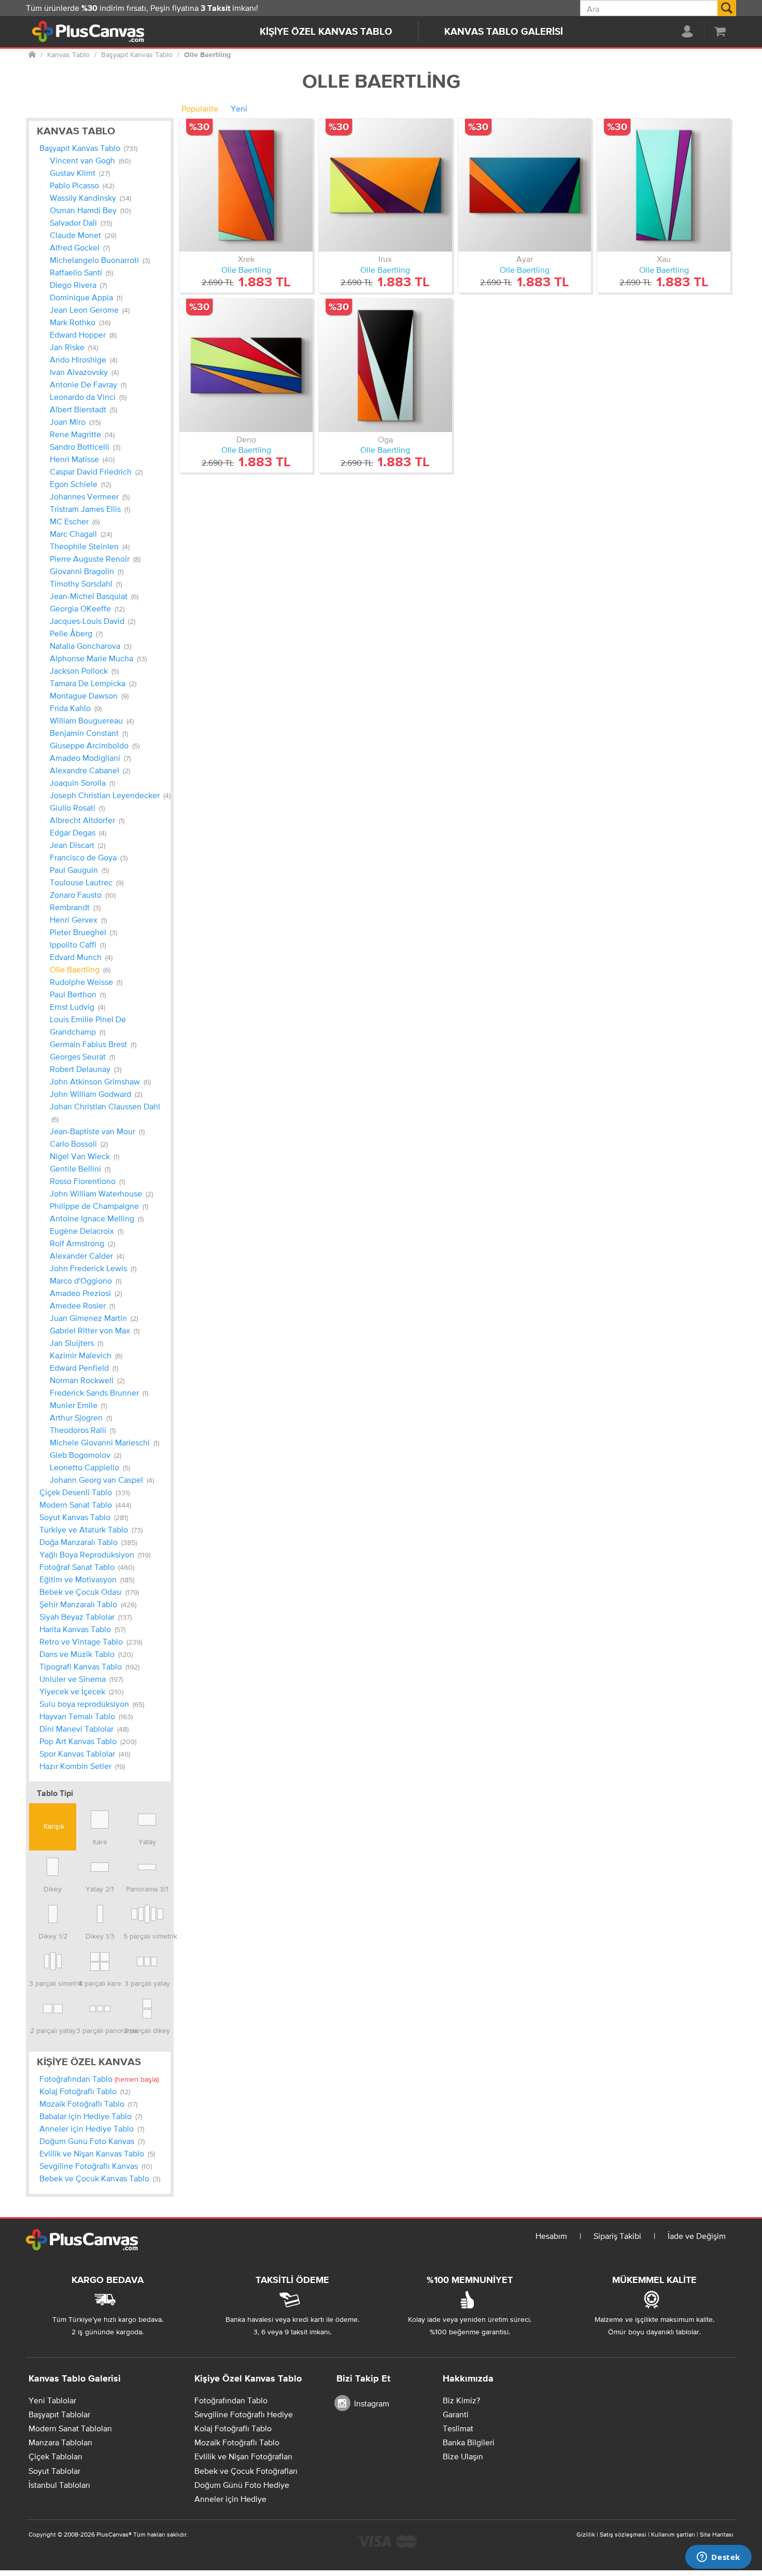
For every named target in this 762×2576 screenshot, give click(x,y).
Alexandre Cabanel (90, 770)
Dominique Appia (86, 297)
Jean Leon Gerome (90, 310)
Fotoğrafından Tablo (99, 2079)
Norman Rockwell (87, 1380)
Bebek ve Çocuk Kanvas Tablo (100, 2178)
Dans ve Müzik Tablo (86, 1654)
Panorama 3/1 (147, 1889)
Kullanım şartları (673, 2535)
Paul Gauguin (79, 870)
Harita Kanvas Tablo (82, 1629)
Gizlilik (586, 2535)
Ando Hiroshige (83, 359)
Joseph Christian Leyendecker (110, 795)
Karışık (53, 1826)
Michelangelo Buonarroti (100, 260)
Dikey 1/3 (100, 1936)
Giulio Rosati (77, 807)
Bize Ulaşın (463, 2456)
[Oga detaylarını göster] (385, 365)
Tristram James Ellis (90, 509)
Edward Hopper (83, 335)
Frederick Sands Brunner (99, 1393)
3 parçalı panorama (100, 2030)
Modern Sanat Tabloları (70, 2428)
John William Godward (96, 1094)
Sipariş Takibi (617, 2236)
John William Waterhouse (101, 1193)
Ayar (525, 259)
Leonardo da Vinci (88, 397)
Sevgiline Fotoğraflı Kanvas (96, 2166)
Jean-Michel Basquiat (94, 596)
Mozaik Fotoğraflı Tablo (88, 2104)
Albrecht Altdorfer (87, 820)
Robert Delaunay (86, 1069)
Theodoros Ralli (83, 1430)
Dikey (53, 1889)
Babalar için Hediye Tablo (91, 2116)
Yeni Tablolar (52, 2400)
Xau (664, 259)
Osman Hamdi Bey (90, 210)
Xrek (246, 259)
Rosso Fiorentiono (87, 1181)
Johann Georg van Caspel (102, 1480)
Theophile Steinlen (90, 546)
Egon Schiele (80, 484)
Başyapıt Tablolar (59, 2414)
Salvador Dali (81, 222)
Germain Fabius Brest (93, 1044)
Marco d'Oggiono (86, 1280)
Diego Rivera (78, 285)
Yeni (239, 108)
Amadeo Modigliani (90, 758)
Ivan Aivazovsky (84, 372)
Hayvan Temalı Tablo (86, 1716)
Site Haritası (717, 2535)
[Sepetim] (720, 31)
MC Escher (75, 521)
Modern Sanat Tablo (85, 1505)
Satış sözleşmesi (623, 2535)
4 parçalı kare (100, 1983)
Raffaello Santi (81, 272)
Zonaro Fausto (83, 895)
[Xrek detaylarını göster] (246, 185)
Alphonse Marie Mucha (98, 658)
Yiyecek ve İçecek (81, 1691)
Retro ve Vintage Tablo (91, 1641)
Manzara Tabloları (60, 2442)
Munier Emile (78, 1405)
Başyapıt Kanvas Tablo (88, 148)
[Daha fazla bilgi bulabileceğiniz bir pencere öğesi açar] (718, 2558)
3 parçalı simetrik (53, 1983)
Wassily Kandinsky (90, 198)
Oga (385, 439)
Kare (100, 1842)
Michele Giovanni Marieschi (104, 1442)
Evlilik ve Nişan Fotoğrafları (243, 2456)
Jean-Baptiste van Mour (97, 1131)
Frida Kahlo (76, 708)
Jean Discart (77, 845)
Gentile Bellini (80, 1168)
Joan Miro (75, 422)
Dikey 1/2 (53, 1936)
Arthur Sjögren (81, 1417)
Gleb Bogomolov (86, 1455)
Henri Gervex (78, 920)
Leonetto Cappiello (90, 1467)
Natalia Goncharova (90, 646)
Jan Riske (74, 347)
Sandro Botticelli (85, 447)
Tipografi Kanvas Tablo (89, 1666)
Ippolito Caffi (78, 944)
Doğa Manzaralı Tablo (88, 1542)
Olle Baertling (80, 969)
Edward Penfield (84, 1368)
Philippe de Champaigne (99, 1206)
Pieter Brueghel (83, 932)
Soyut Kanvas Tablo (84, 1517)
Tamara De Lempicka (93, 683)
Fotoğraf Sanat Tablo (87, 1567)
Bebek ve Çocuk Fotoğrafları (246, 2471)
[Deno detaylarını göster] (246, 365)
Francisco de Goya (89, 857)
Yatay (147, 1842)
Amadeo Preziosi (86, 1293)
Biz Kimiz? (461, 2400)
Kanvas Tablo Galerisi (504, 32)
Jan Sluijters (76, 1343)
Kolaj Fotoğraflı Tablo (85, 2091)
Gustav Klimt (80, 173)
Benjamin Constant (89, 733)
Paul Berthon (78, 994)
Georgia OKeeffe (87, 608)
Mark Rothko (80, 322)
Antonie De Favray (88, 384)
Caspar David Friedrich (96, 471)
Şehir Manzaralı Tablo (88, 1604)
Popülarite (200, 108)
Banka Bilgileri (469, 2442)
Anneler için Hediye (230, 2499)
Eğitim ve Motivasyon (87, 1579)
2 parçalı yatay (53, 2030)
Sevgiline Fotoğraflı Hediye (244, 2414)
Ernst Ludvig (77, 1007)
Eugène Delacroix (87, 1231)
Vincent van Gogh (90, 160)
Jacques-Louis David (93, 621)
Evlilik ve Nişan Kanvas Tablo (97, 2153)
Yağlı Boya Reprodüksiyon (95, 1554)
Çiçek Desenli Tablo (84, 1492)
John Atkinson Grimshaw (100, 1081)
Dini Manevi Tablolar (84, 1729)
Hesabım (551, 2236)
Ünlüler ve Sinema (81, 1679)
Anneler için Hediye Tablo (92, 2128)
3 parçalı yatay (147, 1983)
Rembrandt (75, 907)
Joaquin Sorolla (82, 783)
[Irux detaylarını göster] (385, 185)
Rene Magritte (82, 434)
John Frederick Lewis (93, 1268)
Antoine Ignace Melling (97, 1218)
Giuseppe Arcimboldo (95, 745)
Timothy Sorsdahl (86, 583)
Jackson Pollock (84, 671)
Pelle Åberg (76, 633)
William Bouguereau (92, 720)
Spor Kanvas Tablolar (85, 1753)
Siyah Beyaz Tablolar (86, 1617)
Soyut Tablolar (54, 2471)
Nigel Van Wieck (84, 1156)
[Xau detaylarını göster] (664, 185)
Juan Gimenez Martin (94, 1318)
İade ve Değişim (697, 2236)
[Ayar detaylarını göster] (525, 185)
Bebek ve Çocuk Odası (89, 1592)
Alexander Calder (87, 1256)
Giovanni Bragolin (87, 571)
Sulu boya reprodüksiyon (92, 1704)
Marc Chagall (81, 534)
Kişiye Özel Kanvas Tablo (326, 32)
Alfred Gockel (80, 247)
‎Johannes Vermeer (90, 496)
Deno (246, 439)
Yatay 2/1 (100, 1889)
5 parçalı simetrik (147, 1936)
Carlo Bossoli (79, 1144)
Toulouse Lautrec (87, 882)
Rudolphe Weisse (86, 982)
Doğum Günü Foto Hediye (242, 2485)
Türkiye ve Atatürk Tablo (91, 1529)
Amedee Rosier (82, 1305)
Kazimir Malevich (86, 1355)
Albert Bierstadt (83, 409)
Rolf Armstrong (82, 1243)
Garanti (456, 2414)
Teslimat (458, 2428)
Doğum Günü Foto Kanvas (92, 2141)
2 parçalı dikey (147, 2030)
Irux (385, 259)
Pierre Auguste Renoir (95, 559)
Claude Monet (83, 235)
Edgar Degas (78, 832)
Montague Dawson (89, 695)
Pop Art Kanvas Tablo (88, 1741)
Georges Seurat (82, 1056)
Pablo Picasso (82, 185)
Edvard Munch (81, 957)
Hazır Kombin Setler (82, 1766)
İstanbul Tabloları (59, 2485)
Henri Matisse (82, 459)
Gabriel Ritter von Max (95, 1330)
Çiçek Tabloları (55, 2456)
